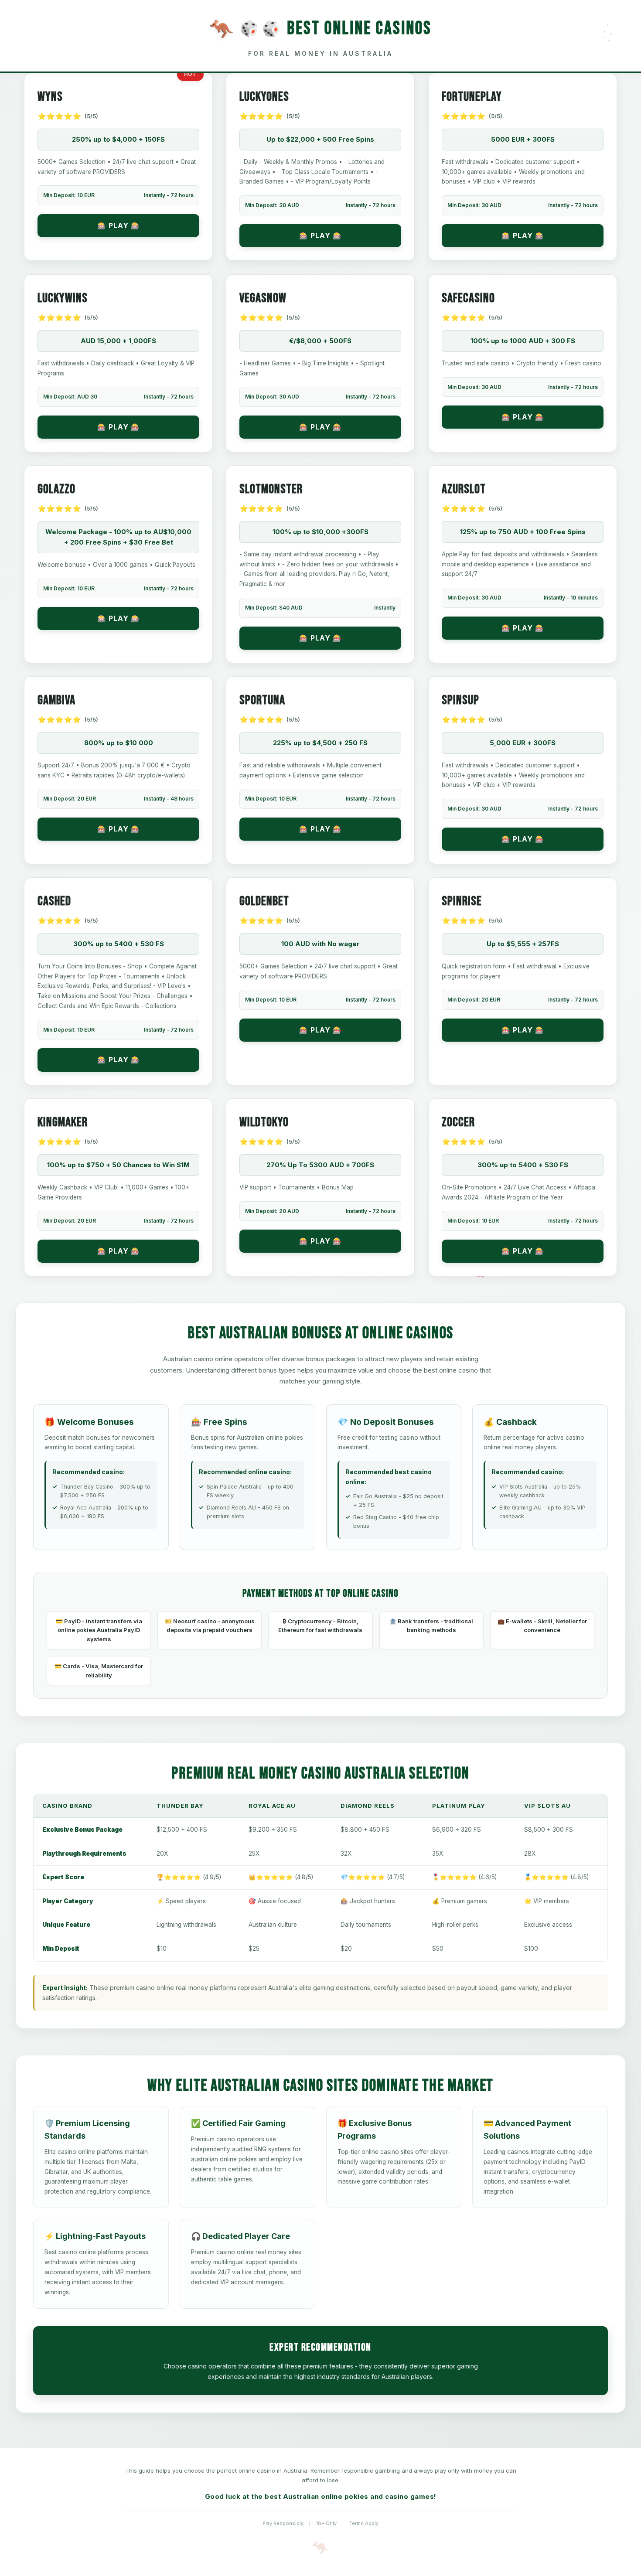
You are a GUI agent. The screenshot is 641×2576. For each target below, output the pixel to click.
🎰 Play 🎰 (119, 225)
